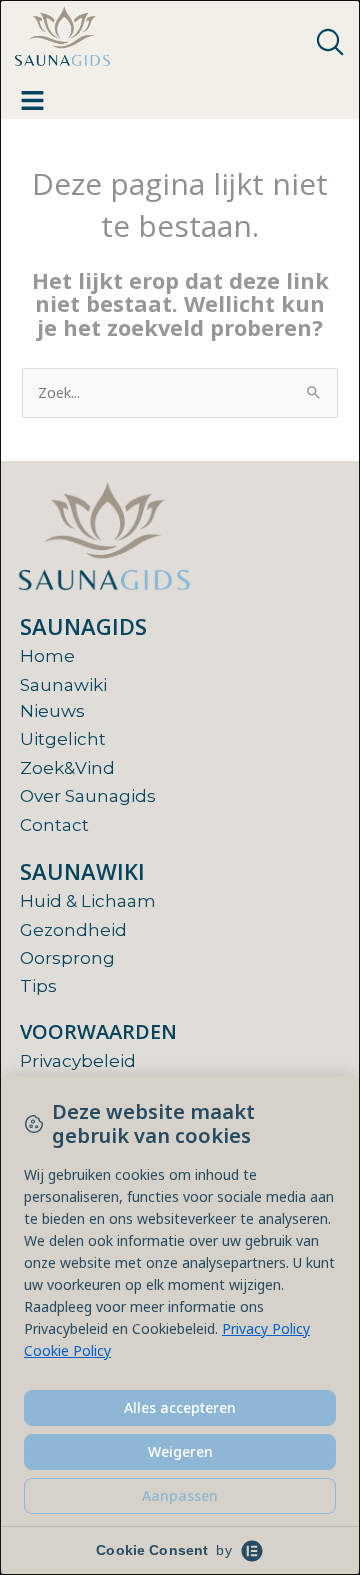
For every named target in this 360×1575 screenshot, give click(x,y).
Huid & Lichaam (88, 901)
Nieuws (52, 711)
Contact (54, 825)
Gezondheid (73, 930)
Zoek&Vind (67, 768)
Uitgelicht (63, 739)
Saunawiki (63, 685)
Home (47, 656)
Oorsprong (67, 958)
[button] (330, 43)
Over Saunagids (88, 796)
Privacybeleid (78, 1061)
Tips (38, 986)
